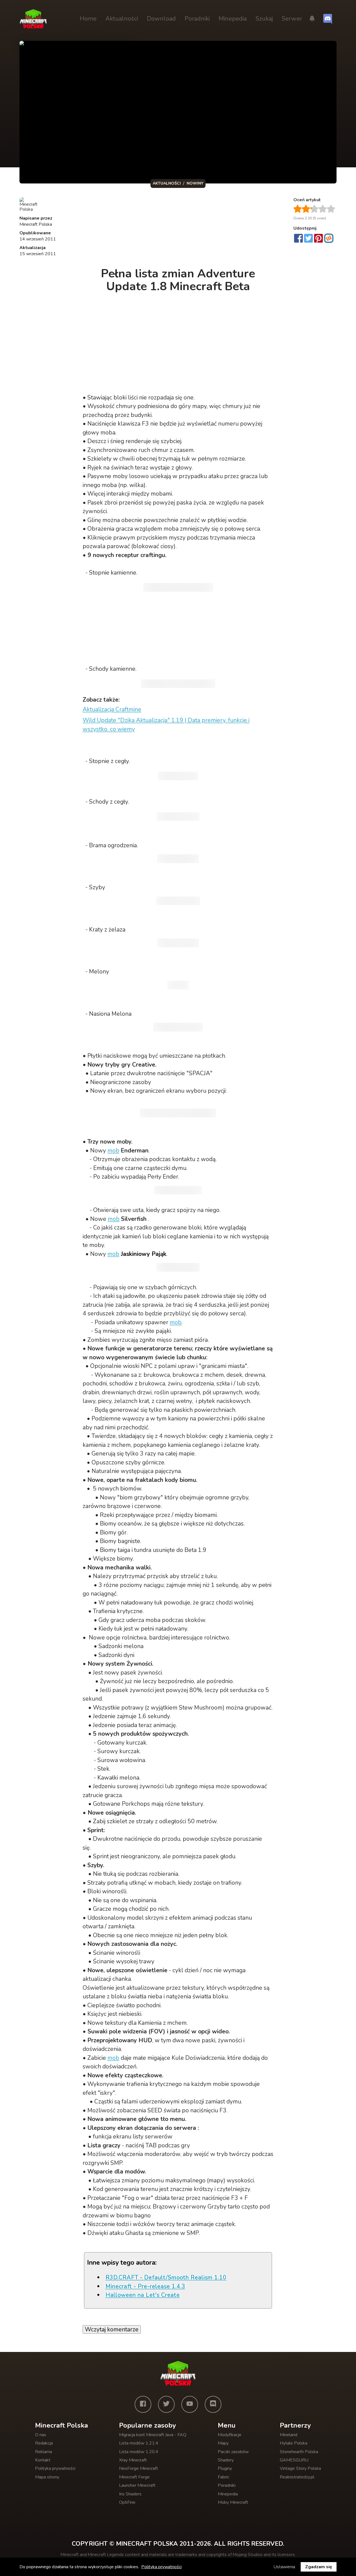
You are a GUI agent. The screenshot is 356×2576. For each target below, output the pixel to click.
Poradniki (197, 19)
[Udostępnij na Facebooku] (298, 239)
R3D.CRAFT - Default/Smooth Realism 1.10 (166, 2277)
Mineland (289, 2435)
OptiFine (127, 2502)
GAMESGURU (294, 2460)
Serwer (292, 19)
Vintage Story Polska (300, 2468)
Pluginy (225, 2468)
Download (161, 19)
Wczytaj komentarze (112, 2329)
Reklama (44, 2452)
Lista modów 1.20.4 (139, 2452)
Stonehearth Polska (299, 2452)
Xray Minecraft (133, 2460)
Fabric (223, 2477)
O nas (41, 2435)
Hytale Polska (294, 2443)
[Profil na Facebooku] (143, 2404)
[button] (312, 19)
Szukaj (264, 19)
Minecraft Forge (134, 2477)
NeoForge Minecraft (139, 2468)
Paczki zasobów (233, 2452)
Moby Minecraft (233, 2502)
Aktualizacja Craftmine (112, 709)
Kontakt (43, 2460)
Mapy (223, 2443)
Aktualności (122, 19)
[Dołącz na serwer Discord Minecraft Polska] (328, 19)
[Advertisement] (179, 229)
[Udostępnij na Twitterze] (308, 239)
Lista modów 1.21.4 (139, 2443)
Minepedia (233, 19)
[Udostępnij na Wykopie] (329, 238)
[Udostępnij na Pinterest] (318, 239)
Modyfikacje (230, 2435)
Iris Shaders (130, 2494)
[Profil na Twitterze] (166, 2404)
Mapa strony (47, 2477)
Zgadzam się (319, 2567)
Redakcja (44, 2443)
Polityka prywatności (55, 2468)
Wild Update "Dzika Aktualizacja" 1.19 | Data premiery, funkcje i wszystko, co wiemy (166, 725)
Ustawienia (284, 2567)
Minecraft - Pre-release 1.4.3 (145, 2286)
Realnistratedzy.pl (297, 2477)
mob (113, 1151)
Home (88, 19)
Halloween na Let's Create (143, 2295)
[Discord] (213, 2404)
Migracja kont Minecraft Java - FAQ (153, 2435)
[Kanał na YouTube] (190, 2404)
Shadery (226, 2460)
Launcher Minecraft (137, 2485)
